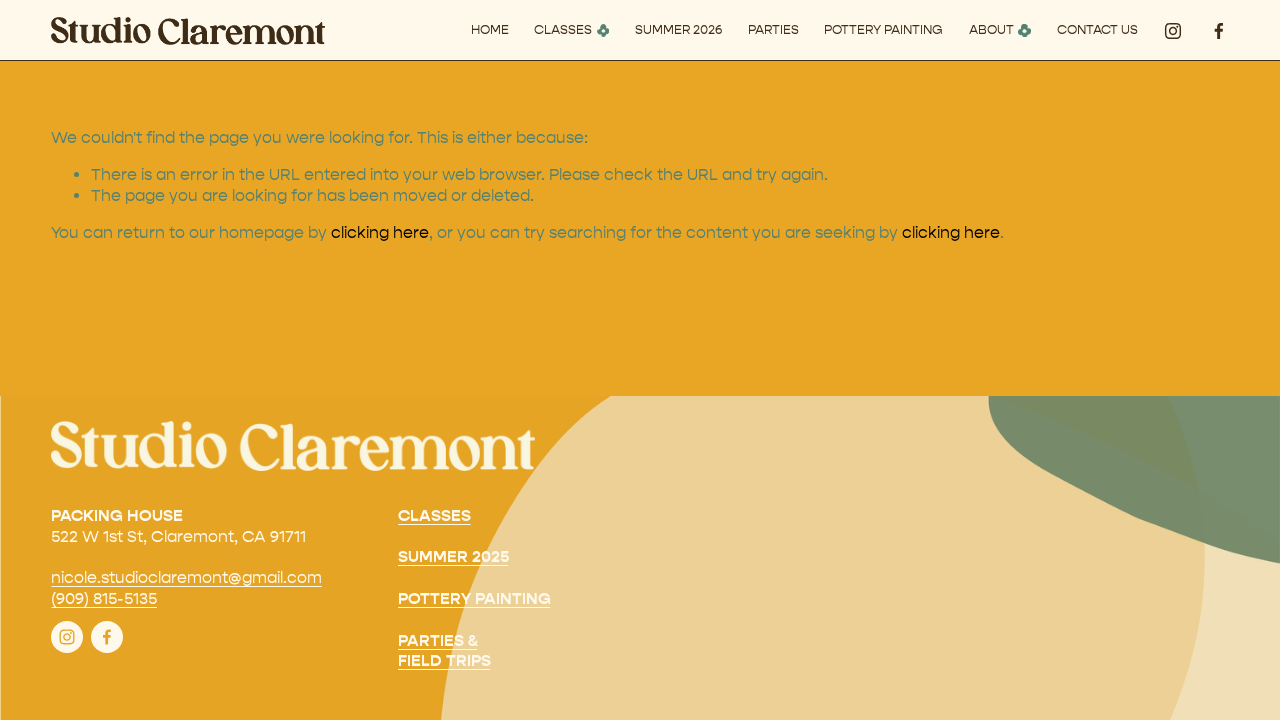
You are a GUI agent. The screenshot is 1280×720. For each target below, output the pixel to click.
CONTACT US (1097, 29)
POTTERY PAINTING (883, 29)
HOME (490, 29)
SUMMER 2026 (678, 29)
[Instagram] (1173, 31)
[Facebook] (1219, 31)
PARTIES (773, 29)
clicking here (380, 232)
